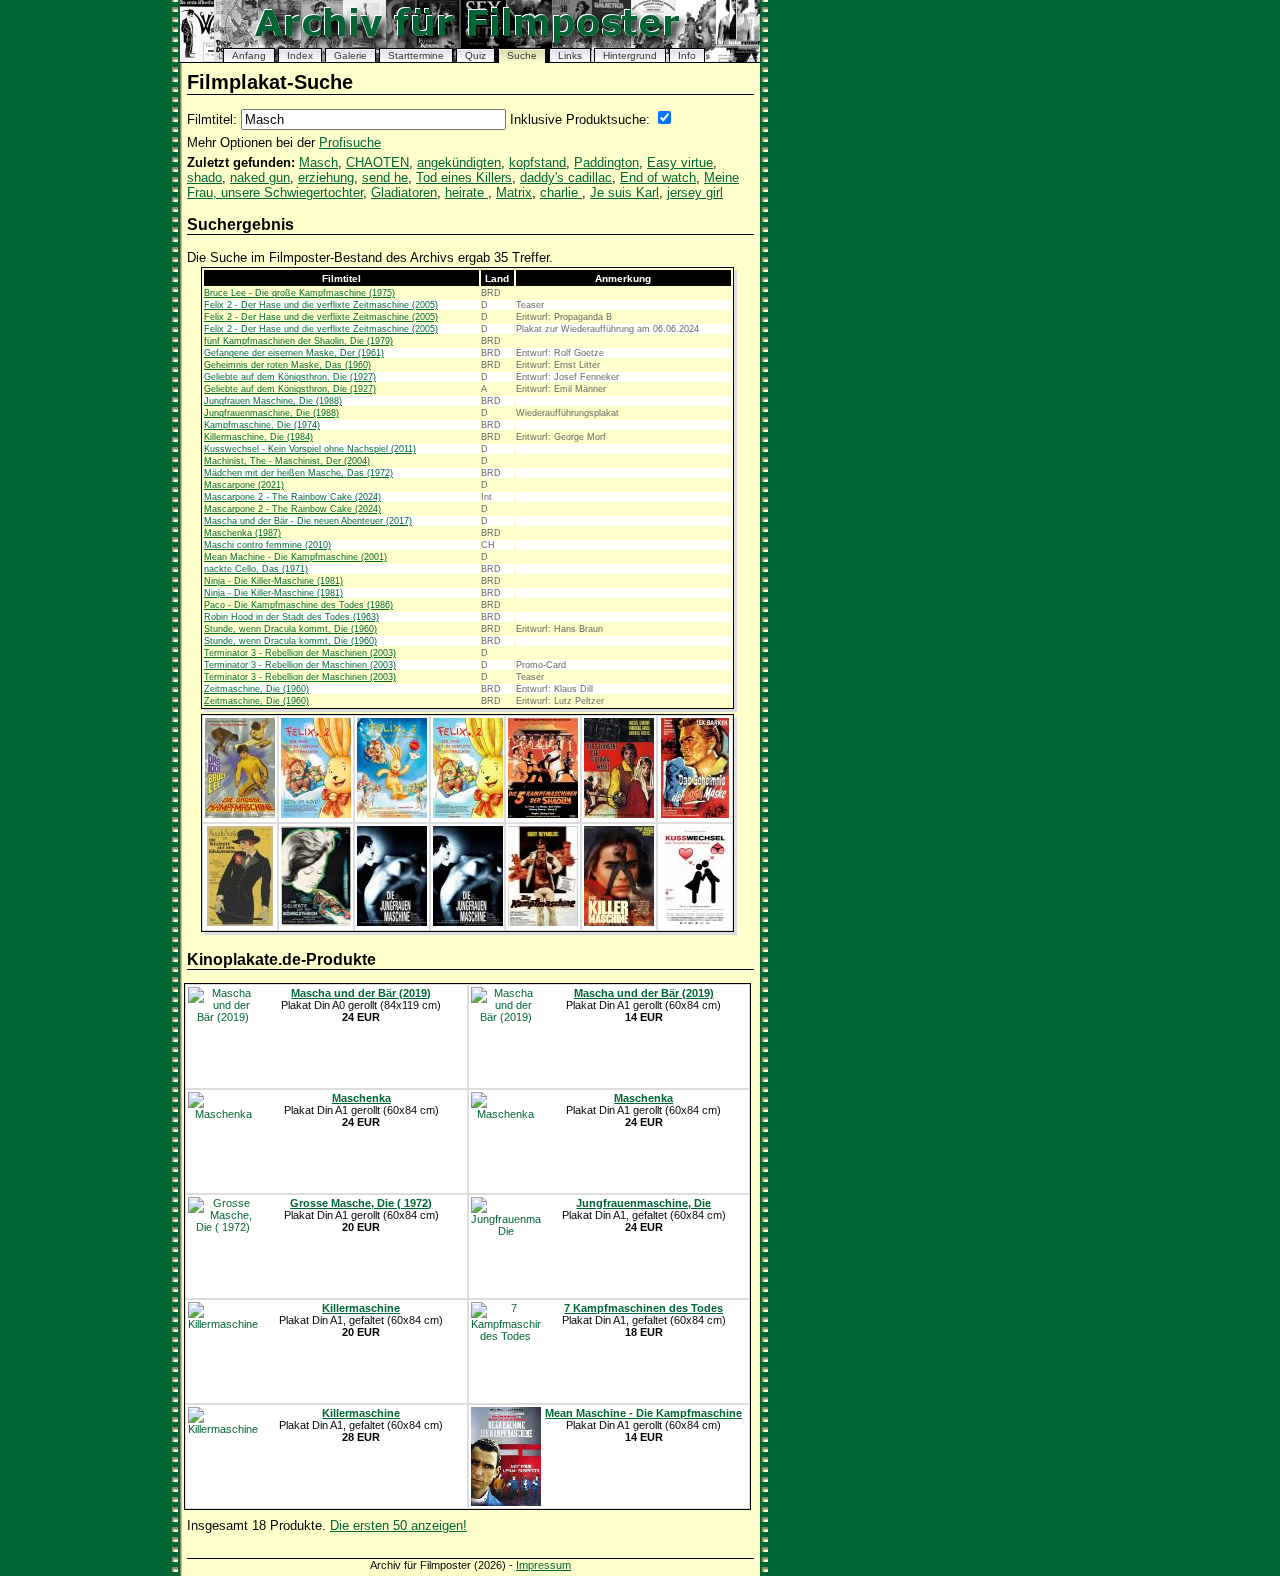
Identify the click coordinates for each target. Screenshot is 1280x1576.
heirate (466, 192)
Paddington (606, 162)
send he (385, 177)
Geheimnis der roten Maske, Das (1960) (287, 365)
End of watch (658, 177)
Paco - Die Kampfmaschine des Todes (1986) (298, 605)
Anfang (249, 55)
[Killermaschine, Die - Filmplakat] (619, 922)
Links (570, 55)
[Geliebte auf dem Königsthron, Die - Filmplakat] (240, 922)
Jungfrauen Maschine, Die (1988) (273, 401)
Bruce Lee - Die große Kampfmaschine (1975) (299, 293)
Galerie (350, 55)
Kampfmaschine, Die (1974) (262, 425)
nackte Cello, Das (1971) (256, 569)
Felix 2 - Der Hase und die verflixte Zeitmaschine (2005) (321, 305)
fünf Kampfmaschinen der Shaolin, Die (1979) (298, 341)
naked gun (260, 177)
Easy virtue (680, 162)
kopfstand (537, 162)
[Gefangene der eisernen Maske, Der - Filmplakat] (619, 814)
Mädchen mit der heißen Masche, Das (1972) (298, 473)
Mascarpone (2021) (244, 485)
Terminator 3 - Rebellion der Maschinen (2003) (300, 653)
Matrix (514, 192)
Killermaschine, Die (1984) (258, 437)
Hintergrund (630, 55)
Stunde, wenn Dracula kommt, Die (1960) (290, 629)
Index (300, 55)
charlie (561, 192)
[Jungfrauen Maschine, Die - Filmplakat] (392, 922)
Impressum (543, 1565)
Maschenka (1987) (242, 533)
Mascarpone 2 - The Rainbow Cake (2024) (292, 497)
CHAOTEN (377, 162)
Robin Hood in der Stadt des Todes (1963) (291, 617)
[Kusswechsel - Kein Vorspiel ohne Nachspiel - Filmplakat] (695, 922)
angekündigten (459, 162)
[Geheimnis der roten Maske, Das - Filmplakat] (695, 814)
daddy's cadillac (566, 177)
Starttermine (416, 55)
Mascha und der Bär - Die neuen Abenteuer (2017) (308, 521)
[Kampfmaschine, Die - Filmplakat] (543, 922)
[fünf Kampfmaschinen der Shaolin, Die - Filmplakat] (543, 814)
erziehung (326, 177)
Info (687, 55)
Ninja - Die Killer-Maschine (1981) (273, 581)
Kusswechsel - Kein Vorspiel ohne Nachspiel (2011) (310, 449)
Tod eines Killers (464, 177)
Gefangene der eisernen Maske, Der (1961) (294, 353)
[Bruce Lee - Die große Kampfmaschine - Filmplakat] (240, 814)
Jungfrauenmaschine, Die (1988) (271, 413)
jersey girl (695, 192)
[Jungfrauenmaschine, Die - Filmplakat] (468, 922)
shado (204, 177)
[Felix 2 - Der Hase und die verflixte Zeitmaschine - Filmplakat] (316, 814)
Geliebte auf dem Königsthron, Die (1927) (290, 377)
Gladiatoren (404, 192)
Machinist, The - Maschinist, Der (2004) (287, 461)
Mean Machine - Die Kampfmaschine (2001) (295, 557)
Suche (522, 55)
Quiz (475, 55)
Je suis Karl (624, 192)
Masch (318, 162)
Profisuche (350, 142)
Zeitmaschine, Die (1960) (256, 689)
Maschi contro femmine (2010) (267, 545)
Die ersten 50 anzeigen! (398, 1525)
